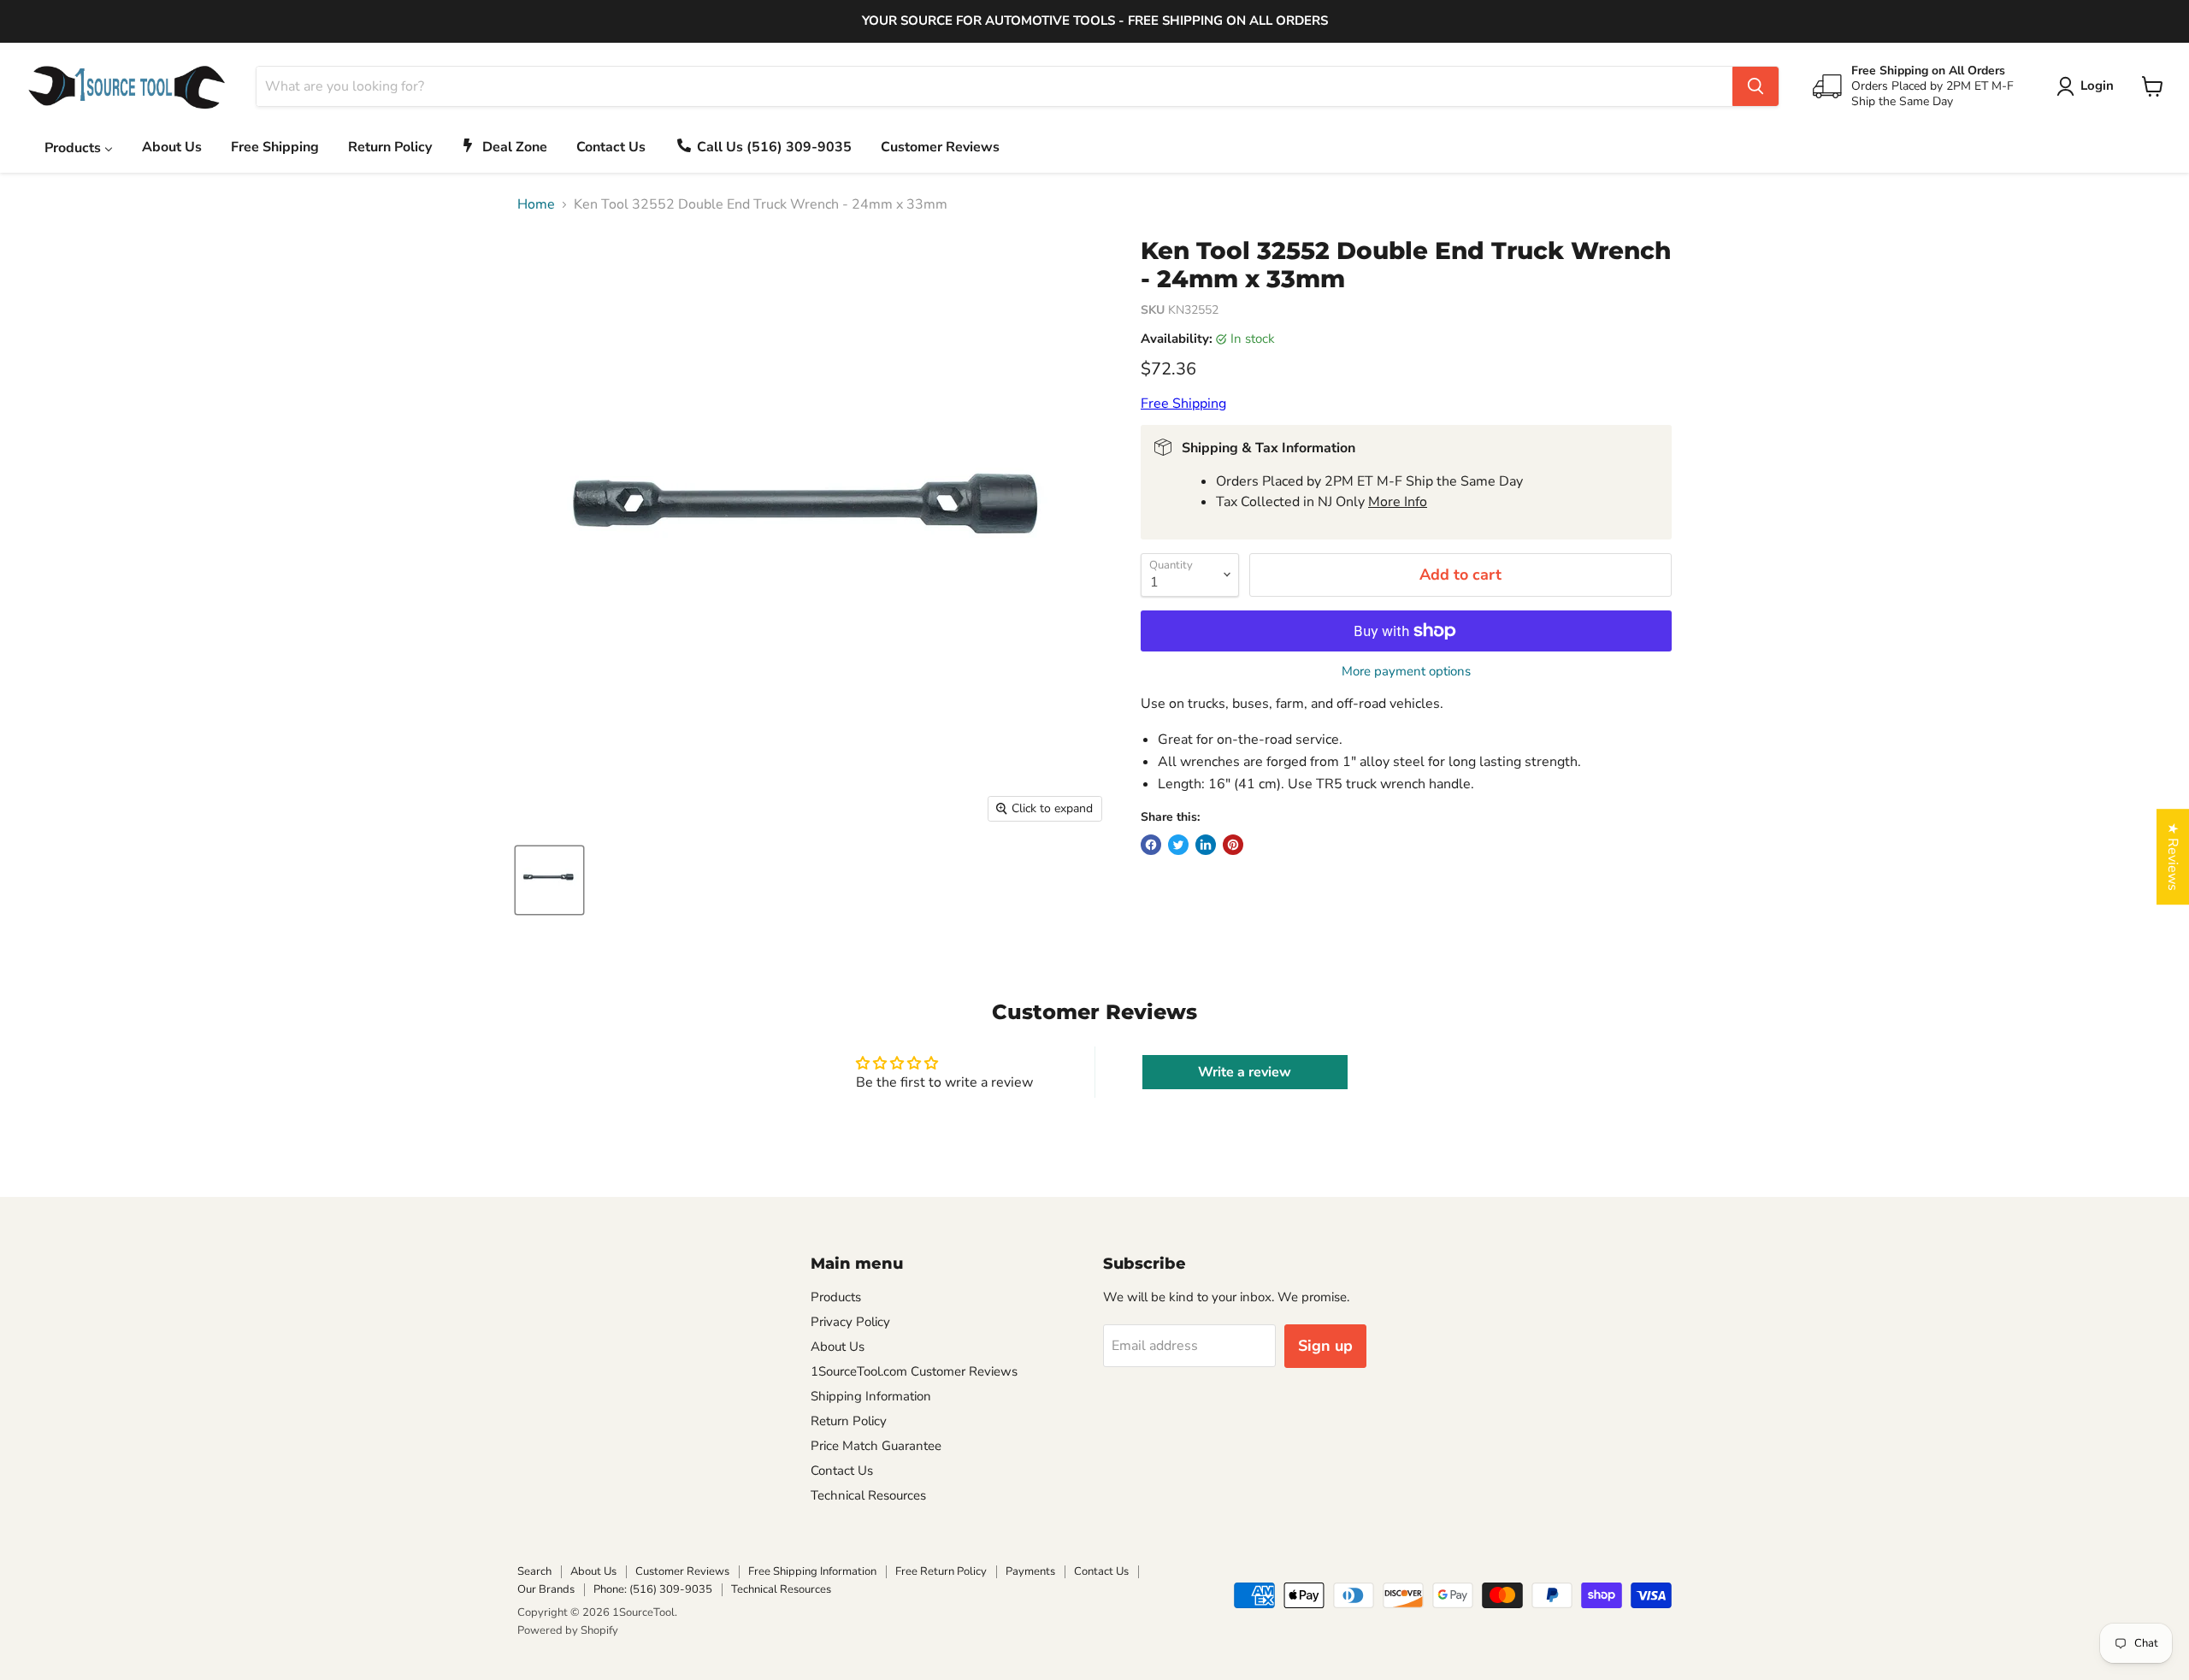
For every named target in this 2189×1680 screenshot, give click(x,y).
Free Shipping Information (812, 1571)
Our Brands (546, 1589)
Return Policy (849, 1421)
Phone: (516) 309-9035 (653, 1589)
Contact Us (842, 1471)
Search (534, 1571)
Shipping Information (871, 1396)
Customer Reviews (682, 1571)
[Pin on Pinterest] (1233, 845)
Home (536, 204)
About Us (838, 1347)
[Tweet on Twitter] (1178, 845)
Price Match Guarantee (876, 1446)
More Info (1398, 502)
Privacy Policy (850, 1322)
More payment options (1406, 672)
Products (836, 1297)
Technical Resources (868, 1495)
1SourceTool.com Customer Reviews (914, 1371)
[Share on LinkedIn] (1206, 845)
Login (2097, 85)
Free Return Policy (941, 1571)
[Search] (1755, 86)
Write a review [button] (1245, 1072)
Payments (1030, 1571)
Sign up (1325, 1346)
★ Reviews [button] (2173, 857)
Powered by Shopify (568, 1630)
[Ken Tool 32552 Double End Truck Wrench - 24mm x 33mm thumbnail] (549, 880)
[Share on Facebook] (1151, 845)
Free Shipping (1183, 404)
